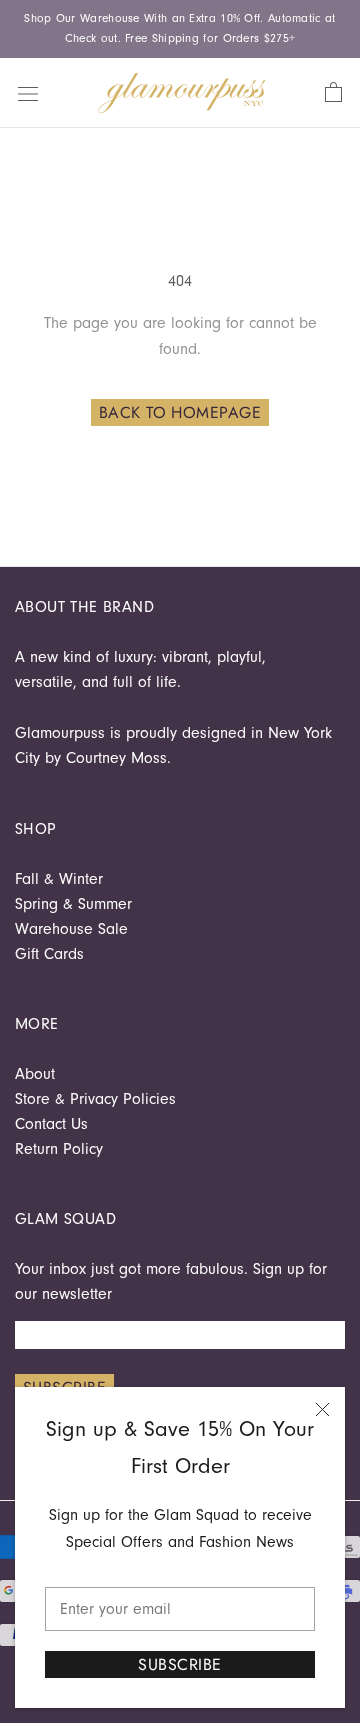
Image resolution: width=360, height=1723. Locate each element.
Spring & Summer (73, 904)
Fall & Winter (59, 879)
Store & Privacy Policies (95, 1099)
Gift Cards (49, 954)
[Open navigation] (28, 92)
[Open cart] (333, 93)
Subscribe (179, 1664)
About (35, 1074)
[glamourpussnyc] (182, 93)
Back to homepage (180, 412)
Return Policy (59, 1149)
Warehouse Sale (71, 929)
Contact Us (51, 1124)
